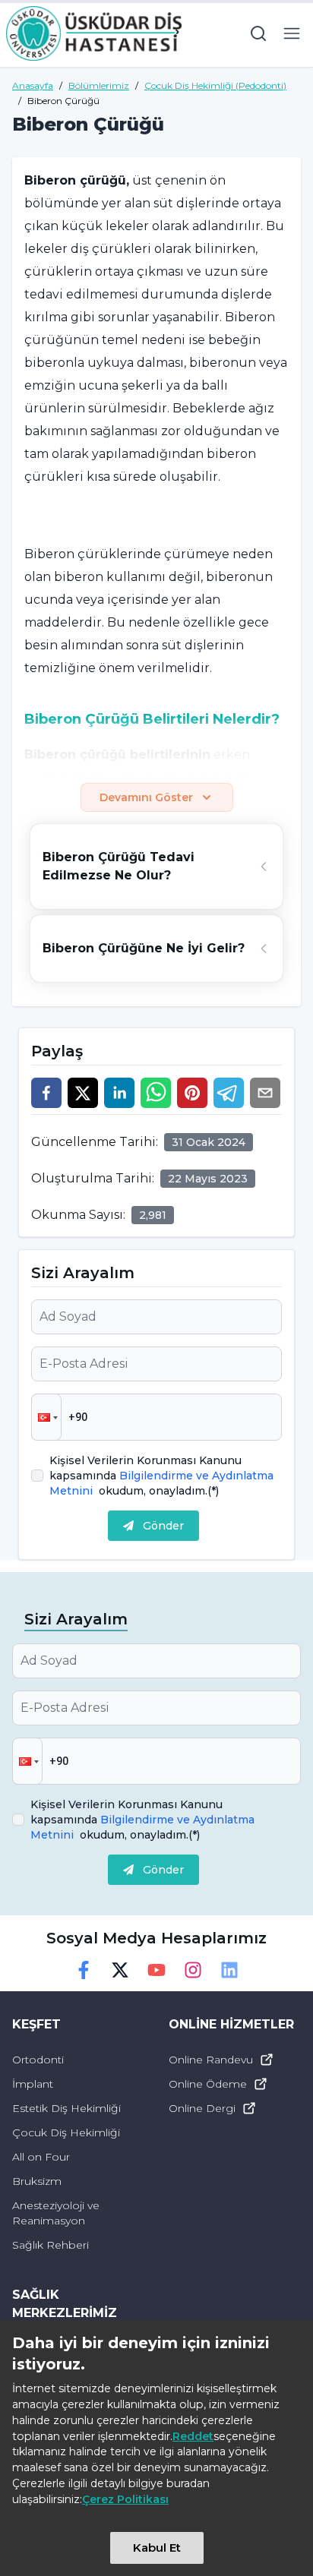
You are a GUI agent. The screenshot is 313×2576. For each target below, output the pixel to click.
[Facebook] (84, 1970)
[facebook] (46, 1093)
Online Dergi (202, 2108)
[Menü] (292, 33)
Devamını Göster (146, 797)
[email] (265, 1093)
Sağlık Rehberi (51, 2245)
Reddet (193, 2436)
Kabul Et (157, 2548)
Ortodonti (38, 2060)
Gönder (163, 1526)
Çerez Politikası (125, 2499)
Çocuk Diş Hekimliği (66, 2132)
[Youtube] (156, 1970)
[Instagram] (193, 1970)
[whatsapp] (156, 1093)
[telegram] (229, 1093)
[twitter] (83, 1093)
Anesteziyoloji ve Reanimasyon (56, 2213)
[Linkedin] (229, 1970)
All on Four (41, 2157)
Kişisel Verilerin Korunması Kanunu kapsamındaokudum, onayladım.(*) (161, 1476)
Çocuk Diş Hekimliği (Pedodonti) (215, 85)
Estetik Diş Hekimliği (66, 2108)
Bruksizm (37, 2181)
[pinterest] (192, 1093)
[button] (46, 1417)
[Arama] (258, 33)
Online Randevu (211, 2060)
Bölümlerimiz (99, 85)
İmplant (33, 2084)
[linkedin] (119, 1093)
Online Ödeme (208, 2084)
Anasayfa (33, 85)
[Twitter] (120, 1970)
